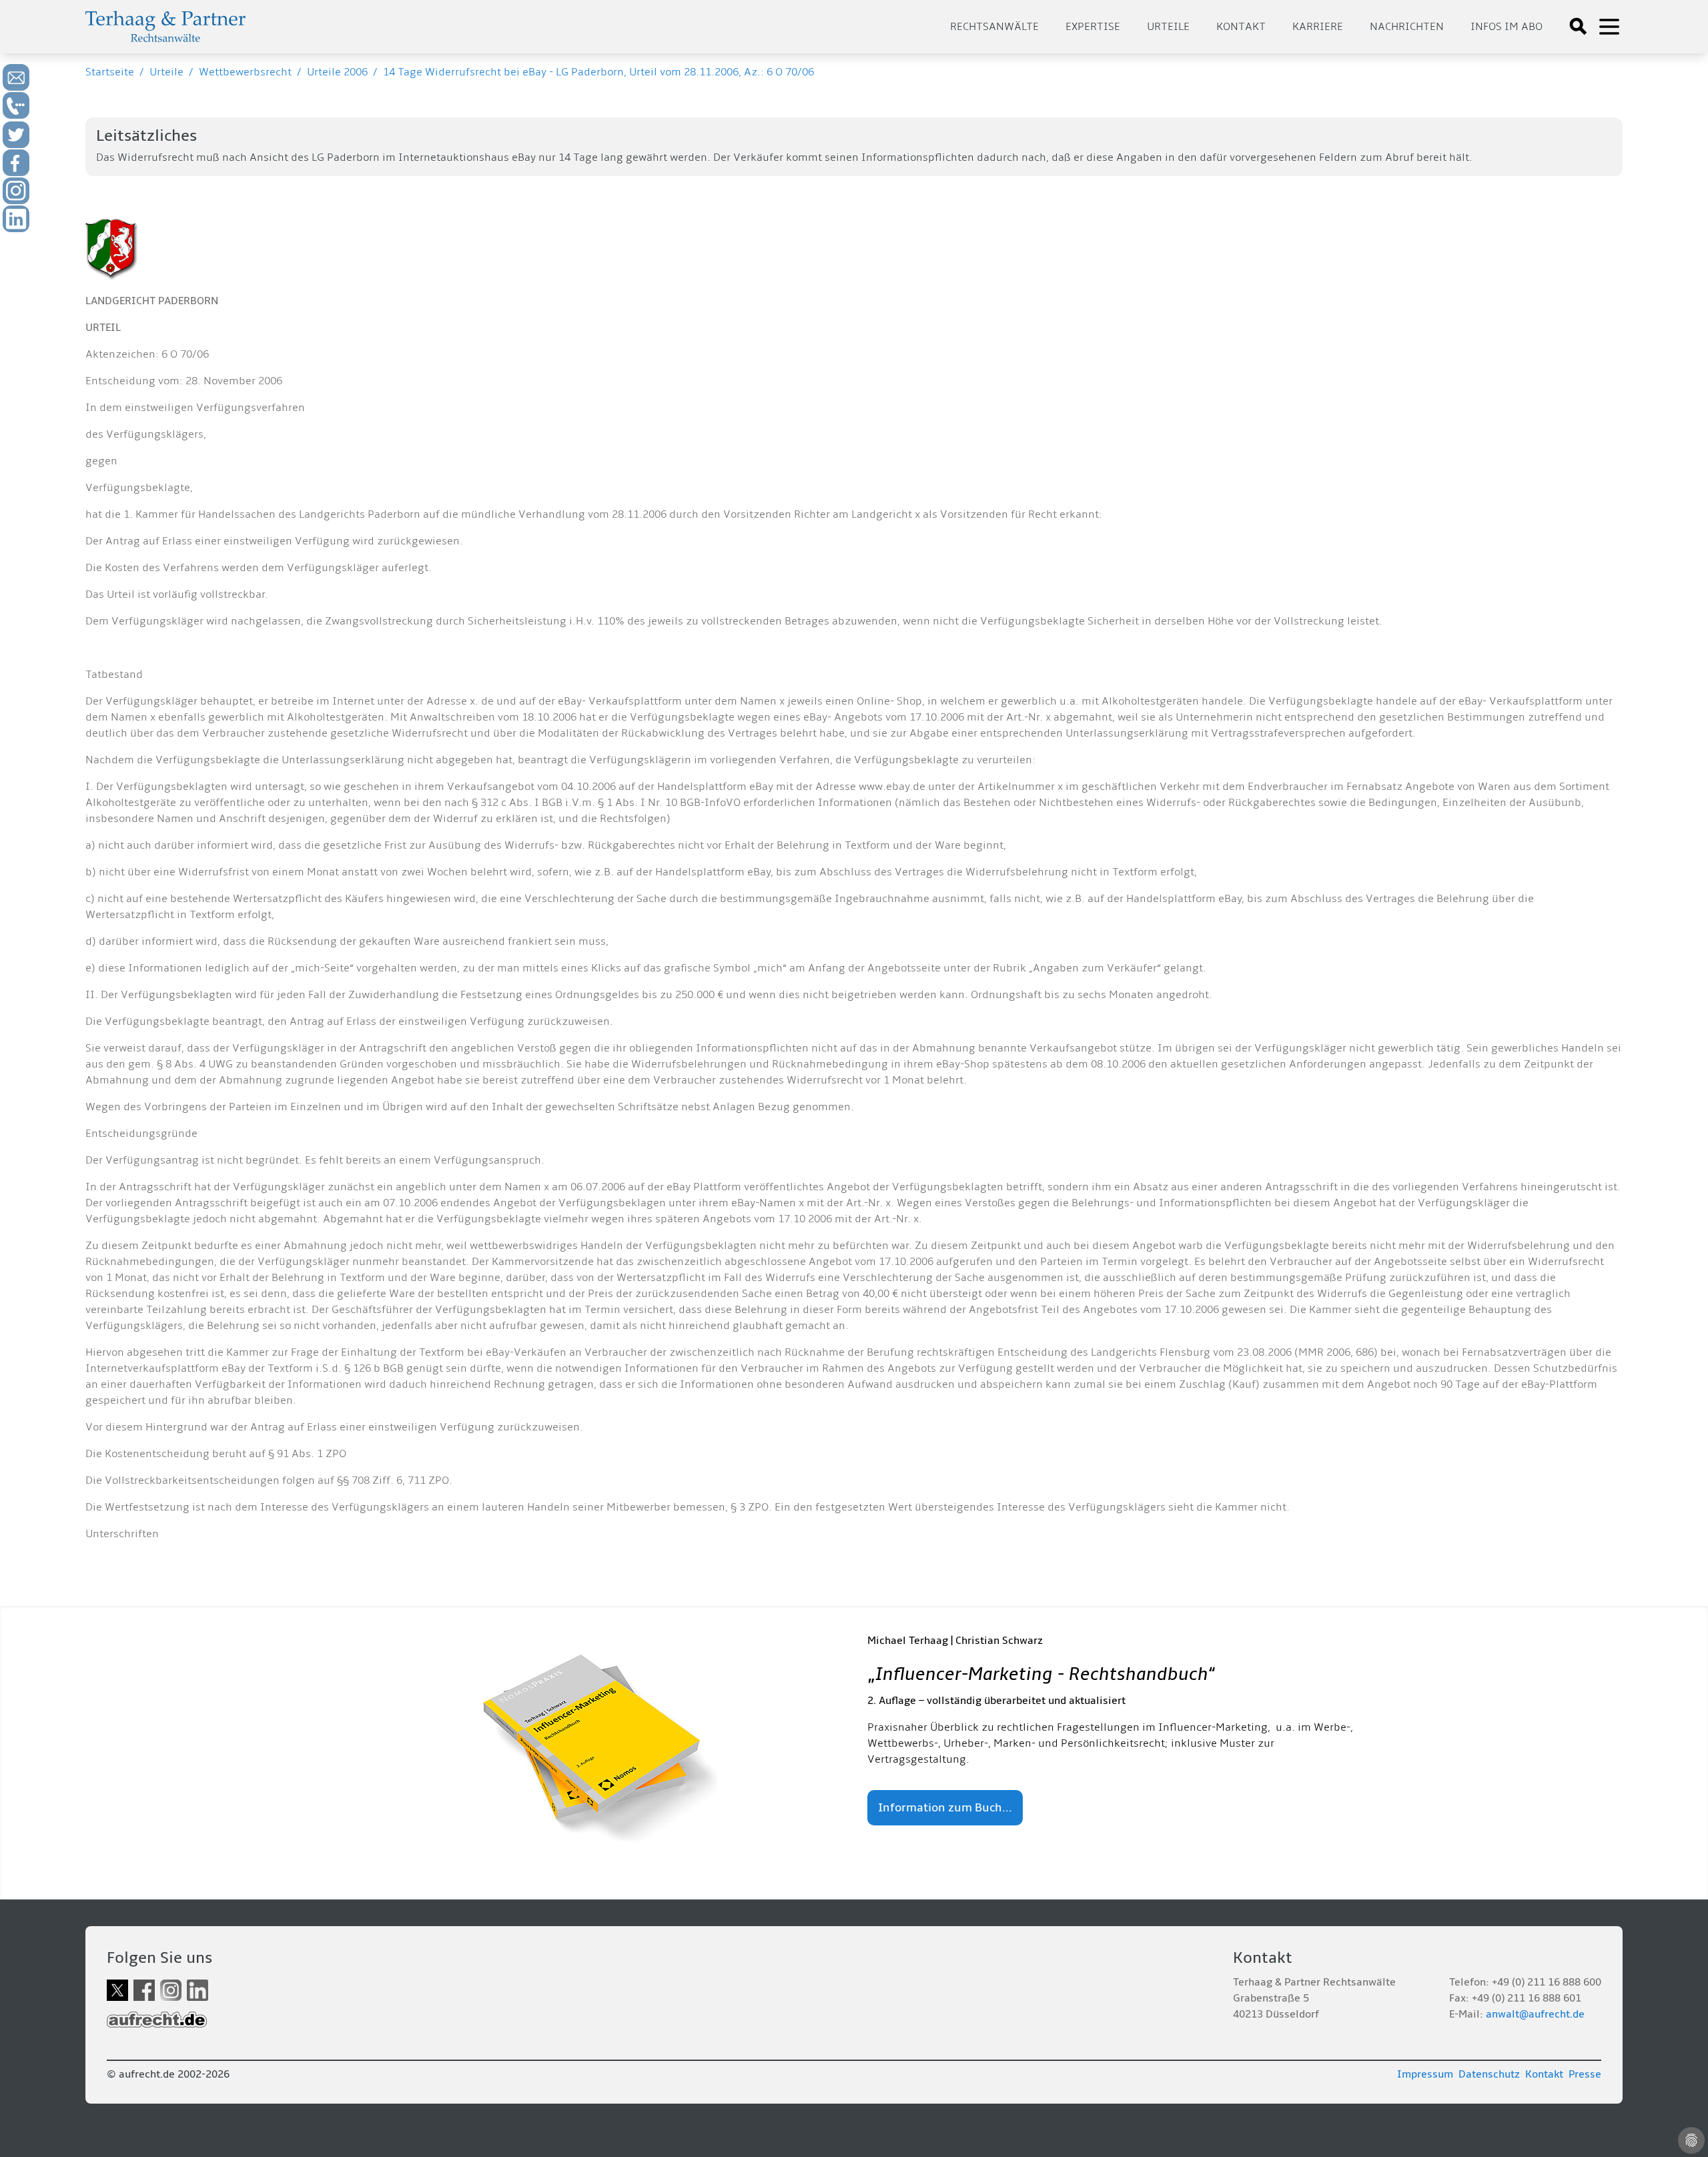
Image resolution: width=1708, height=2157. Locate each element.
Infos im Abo (1507, 27)
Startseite (110, 72)
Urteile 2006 (337, 72)
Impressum (1425, 2074)
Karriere (1318, 27)
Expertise (1093, 27)
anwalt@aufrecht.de (1535, 2014)
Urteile (1168, 27)
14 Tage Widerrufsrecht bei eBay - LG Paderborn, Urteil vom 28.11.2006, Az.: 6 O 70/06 (598, 72)
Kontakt (1241, 27)
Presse (1585, 2074)
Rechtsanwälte (994, 27)
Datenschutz (1489, 2074)
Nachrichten (1407, 27)
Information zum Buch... (945, 1808)
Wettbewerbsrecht (245, 72)
